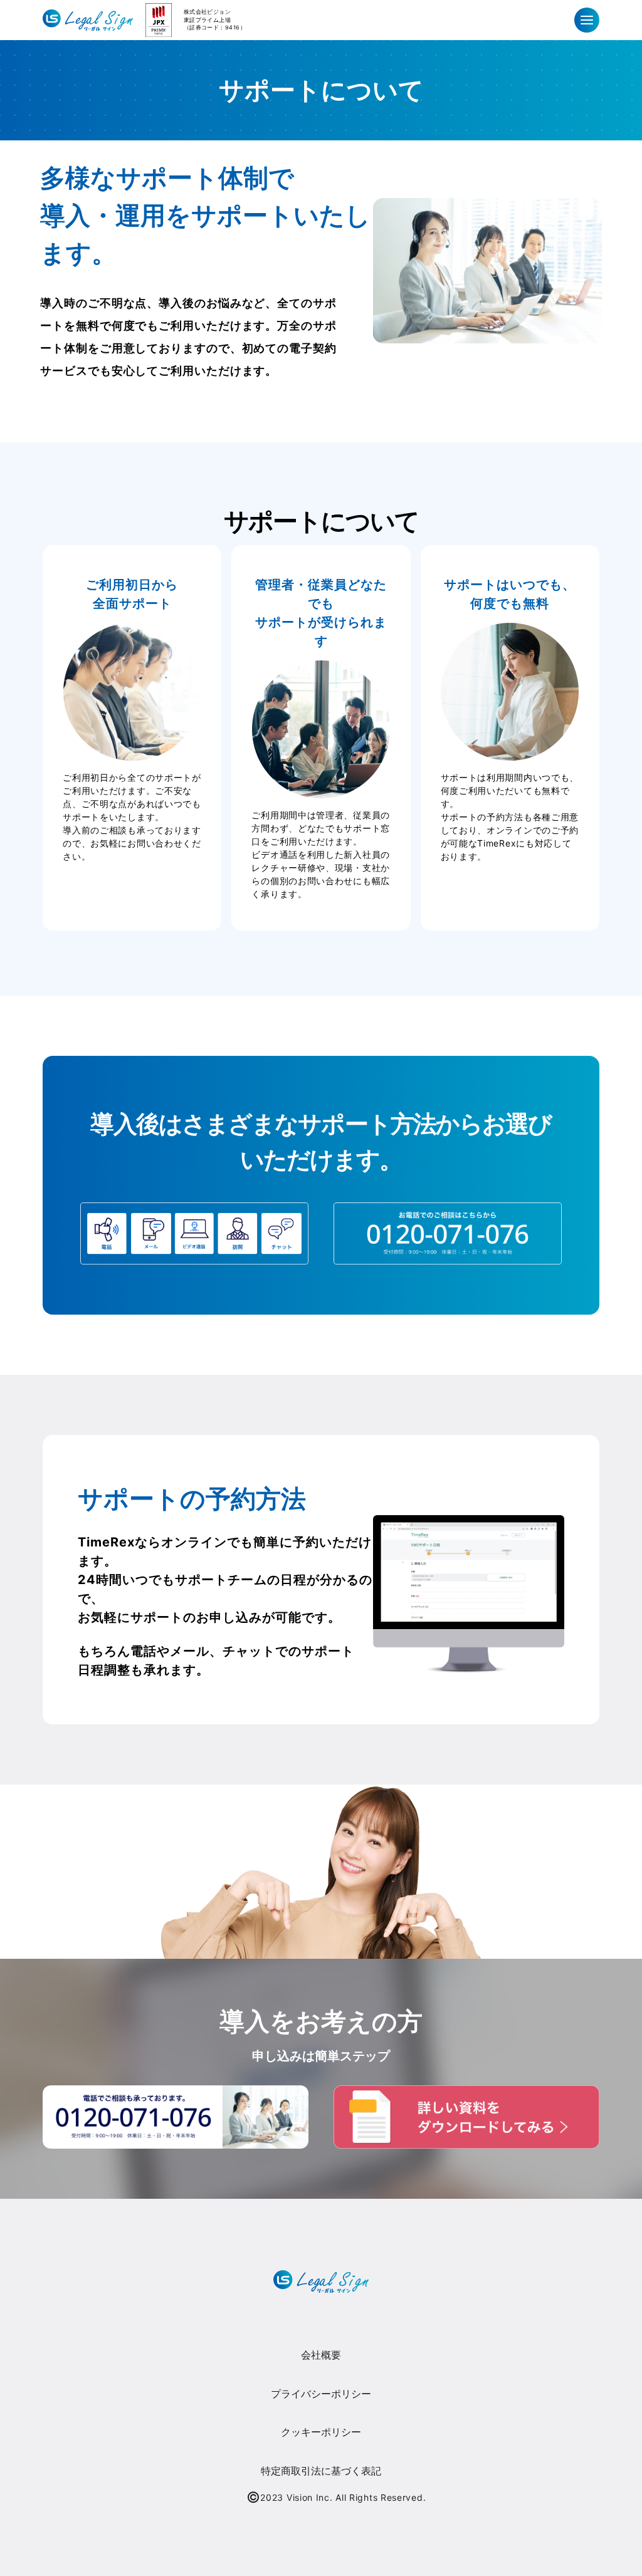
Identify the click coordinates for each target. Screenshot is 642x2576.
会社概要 (321, 2355)
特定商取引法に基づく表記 (321, 2471)
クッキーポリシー (321, 2432)
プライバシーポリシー (321, 2394)
